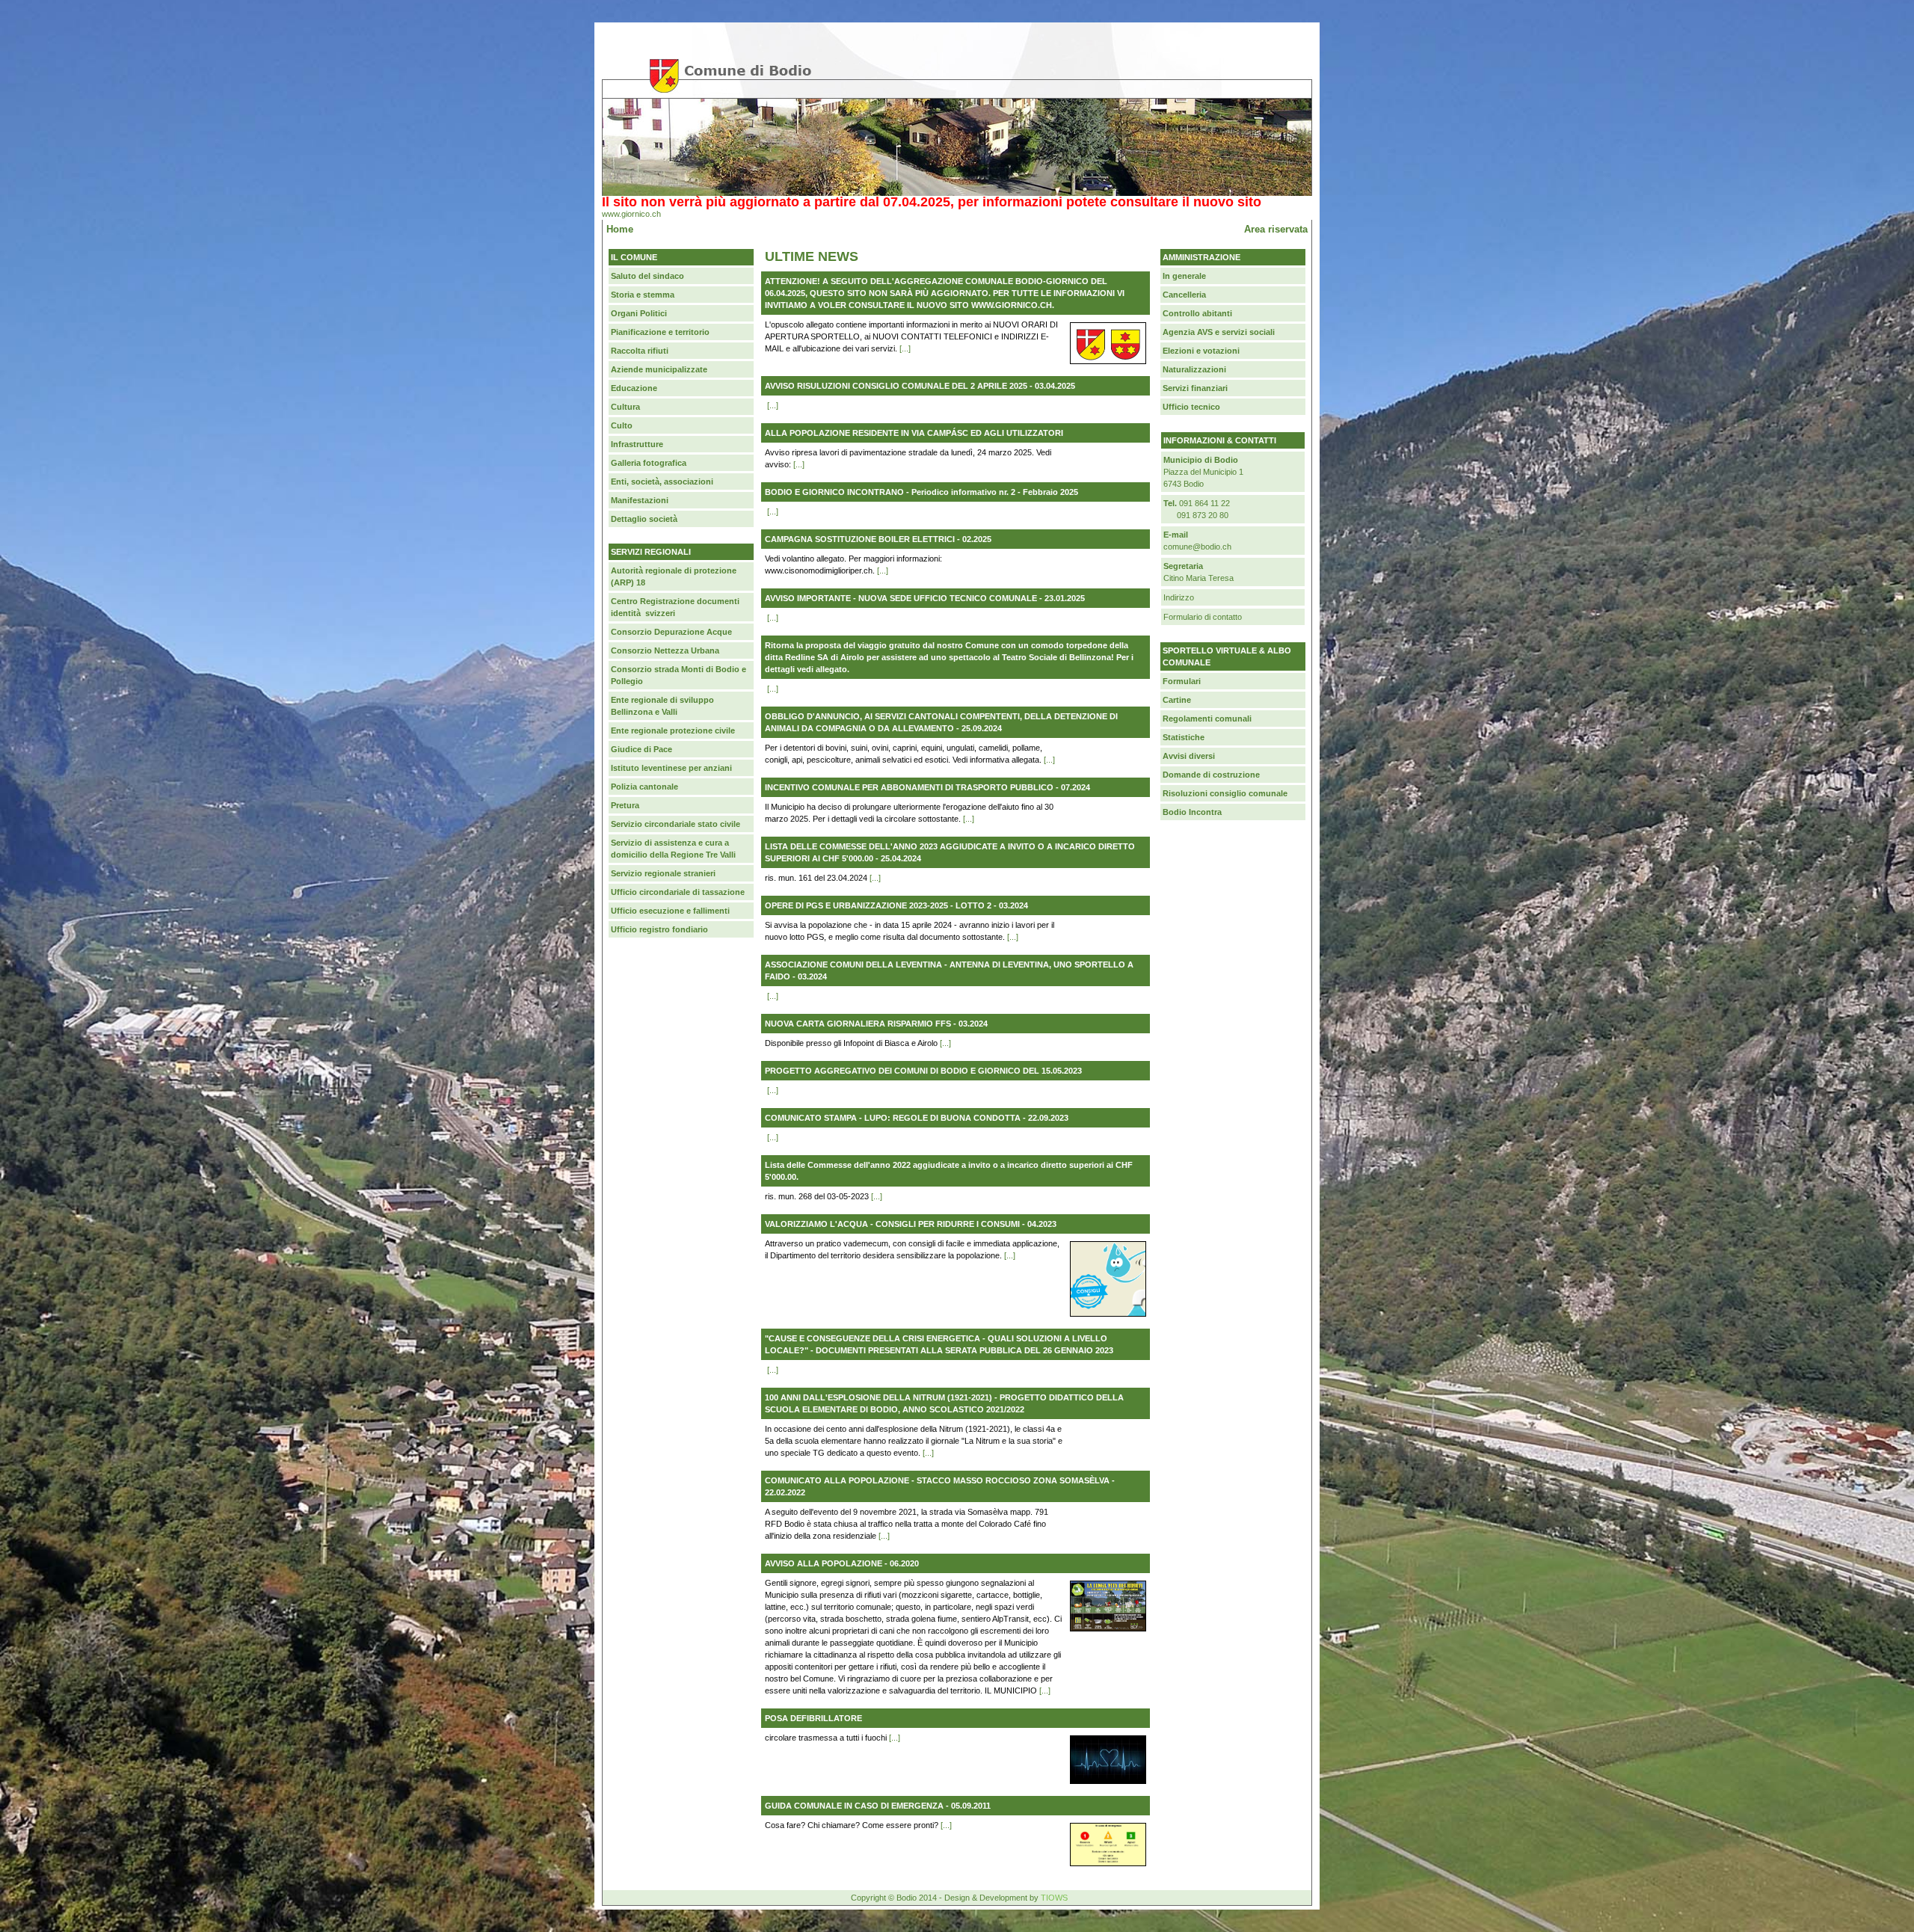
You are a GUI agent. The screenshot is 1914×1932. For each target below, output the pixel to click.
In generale (1184, 276)
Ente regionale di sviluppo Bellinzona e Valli (662, 706)
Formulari (1182, 681)
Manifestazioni (640, 500)
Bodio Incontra (1192, 812)
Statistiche (1184, 737)
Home (620, 229)
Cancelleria (1184, 295)
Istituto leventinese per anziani (671, 768)
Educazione (634, 388)
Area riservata (1276, 229)
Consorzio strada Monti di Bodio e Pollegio (678, 675)
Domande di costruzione (1211, 775)
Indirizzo (1179, 597)
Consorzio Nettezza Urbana (665, 650)
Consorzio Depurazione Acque (671, 632)
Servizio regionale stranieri (663, 873)
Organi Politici (639, 313)
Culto (622, 425)
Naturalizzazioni (1194, 369)
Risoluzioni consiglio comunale (1225, 793)
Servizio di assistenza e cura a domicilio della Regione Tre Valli (673, 849)
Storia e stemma (643, 295)
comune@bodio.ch (1197, 547)
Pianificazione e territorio (660, 332)
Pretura (625, 805)
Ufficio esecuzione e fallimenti (670, 911)
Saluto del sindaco (647, 276)
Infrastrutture (637, 444)
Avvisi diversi (1189, 756)
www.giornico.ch (631, 214)
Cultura (625, 407)
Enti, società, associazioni (662, 482)
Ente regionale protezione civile (673, 730)
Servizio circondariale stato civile (676, 824)
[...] (905, 348)
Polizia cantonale (644, 787)
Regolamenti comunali (1207, 719)
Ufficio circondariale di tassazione (678, 892)
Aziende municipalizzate (659, 369)
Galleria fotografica (649, 463)
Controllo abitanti (1197, 313)
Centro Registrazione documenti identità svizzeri (675, 607)
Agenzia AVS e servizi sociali (1219, 332)
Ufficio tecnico (1191, 407)
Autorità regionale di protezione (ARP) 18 (674, 576)
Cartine (1177, 700)
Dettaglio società (644, 519)
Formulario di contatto (1203, 617)
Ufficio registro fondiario (659, 929)
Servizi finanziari (1195, 388)
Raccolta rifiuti (640, 351)
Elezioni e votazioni (1201, 351)
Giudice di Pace (641, 749)
